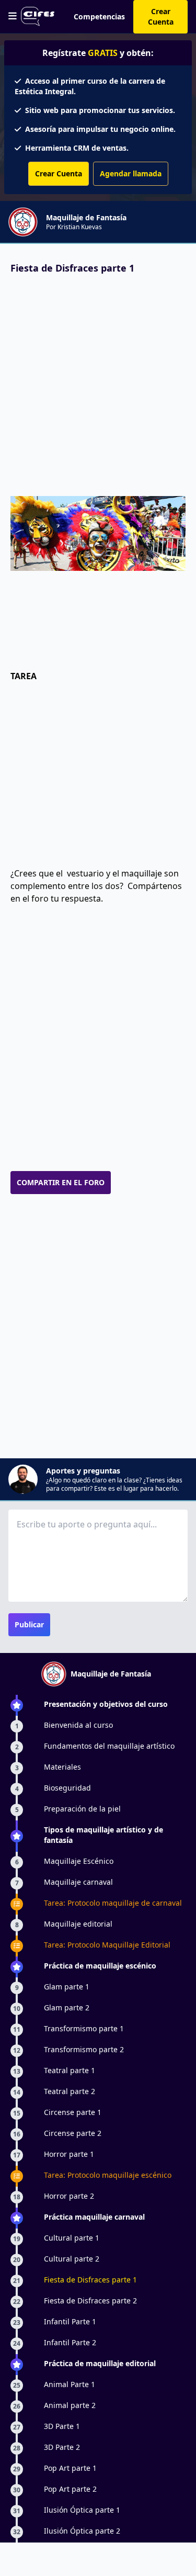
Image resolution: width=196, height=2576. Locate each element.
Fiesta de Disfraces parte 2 (90, 2301)
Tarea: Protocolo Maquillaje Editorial (107, 1945)
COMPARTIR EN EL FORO (61, 1182)
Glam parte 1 (67, 1987)
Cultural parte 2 (72, 2259)
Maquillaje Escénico (79, 1861)
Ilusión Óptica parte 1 (82, 2510)
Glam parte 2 (67, 2007)
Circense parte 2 (73, 2133)
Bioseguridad (67, 1788)
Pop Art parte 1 (70, 2468)
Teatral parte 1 (70, 2070)
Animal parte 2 (70, 2405)
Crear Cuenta (161, 16)
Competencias (99, 16)
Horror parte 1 (69, 2154)
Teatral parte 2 (70, 2091)
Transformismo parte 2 (84, 2049)
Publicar (29, 1624)
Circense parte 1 (73, 2112)
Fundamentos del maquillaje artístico (109, 1746)
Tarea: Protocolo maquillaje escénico (108, 2175)
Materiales (62, 1767)
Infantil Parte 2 (70, 2342)
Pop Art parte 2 (70, 2489)
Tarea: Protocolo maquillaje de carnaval (113, 1903)
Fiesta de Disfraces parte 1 (90, 2280)
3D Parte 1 (62, 2426)
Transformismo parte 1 (84, 2028)
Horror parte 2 (69, 2196)
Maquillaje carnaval (78, 1882)
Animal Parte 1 (70, 2384)
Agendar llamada (131, 173)
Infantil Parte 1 (70, 2321)
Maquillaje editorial (78, 1924)
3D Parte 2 (62, 2447)
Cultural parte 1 (72, 2238)
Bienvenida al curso (78, 1725)
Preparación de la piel (82, 1809)
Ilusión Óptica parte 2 (82, 2531)
